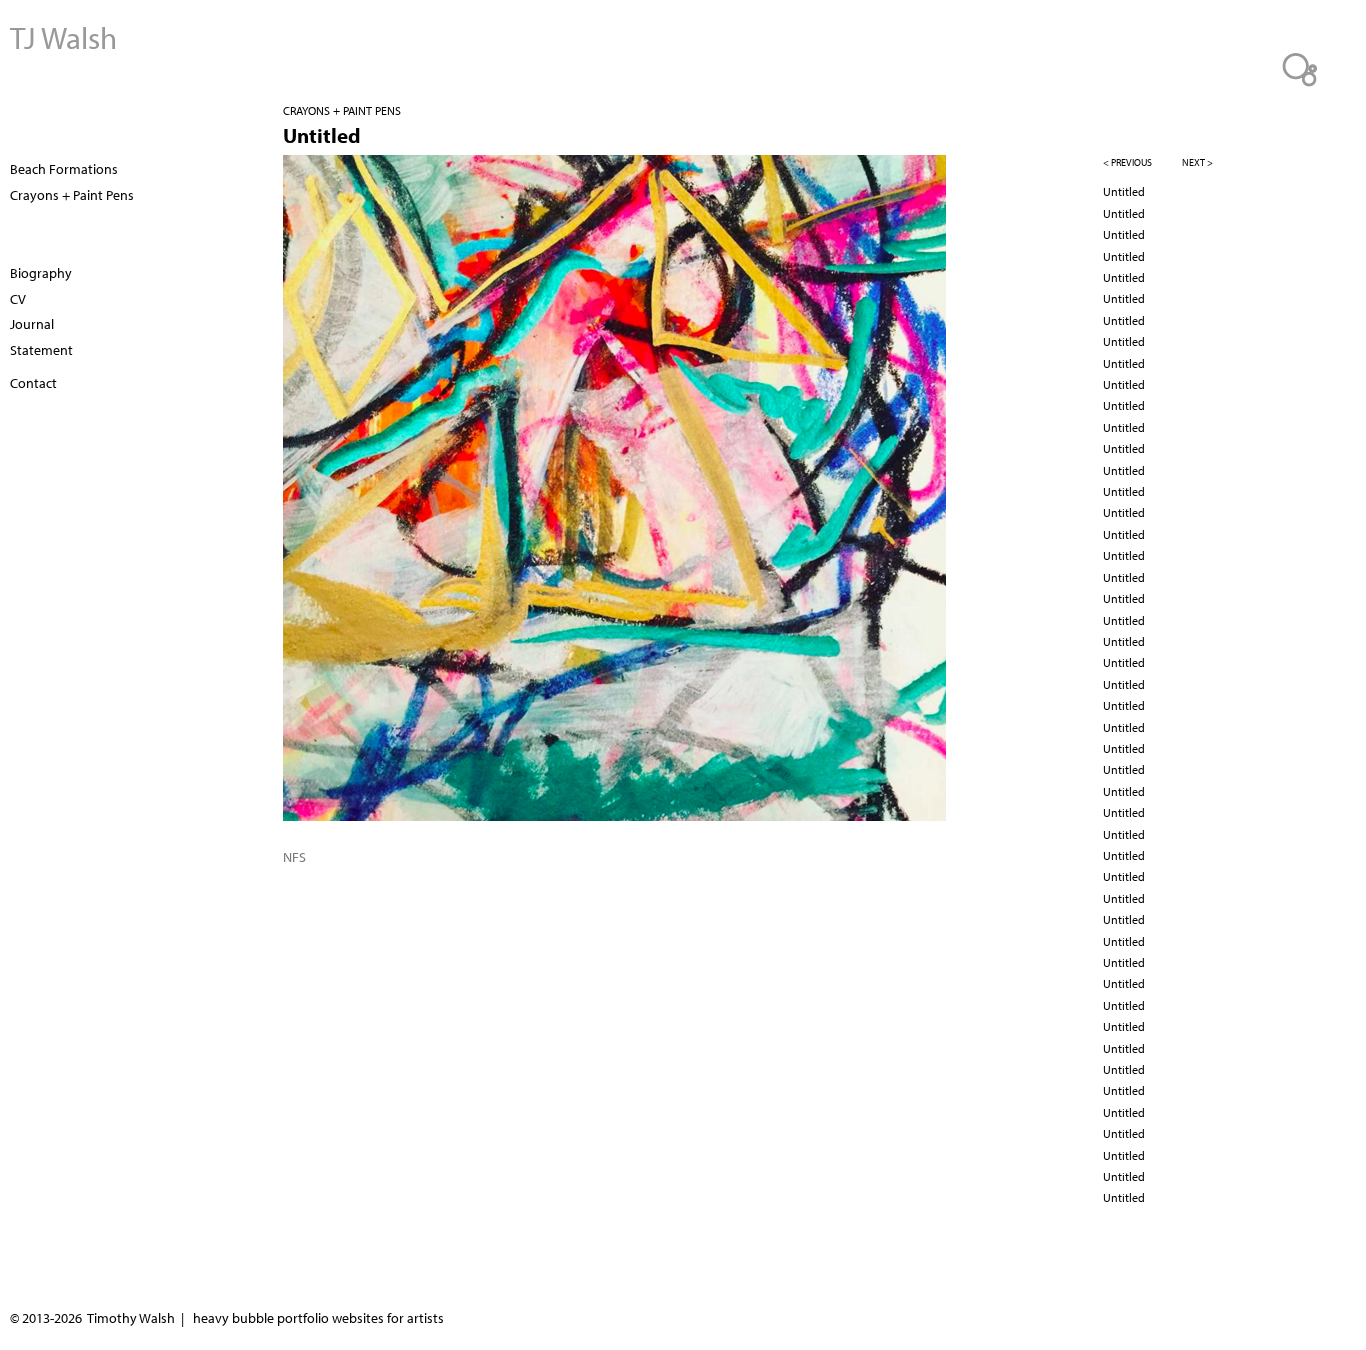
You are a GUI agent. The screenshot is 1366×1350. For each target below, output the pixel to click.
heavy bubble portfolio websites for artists (318, 1318)
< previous (1127, 162)
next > (1197, 162)
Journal (32, 324)
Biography (41, 273)
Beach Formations (64, 169)
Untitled (1124, 191)
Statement (41, 350)
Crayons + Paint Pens (342, 110)
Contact (33, 383)
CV (18, 299)
